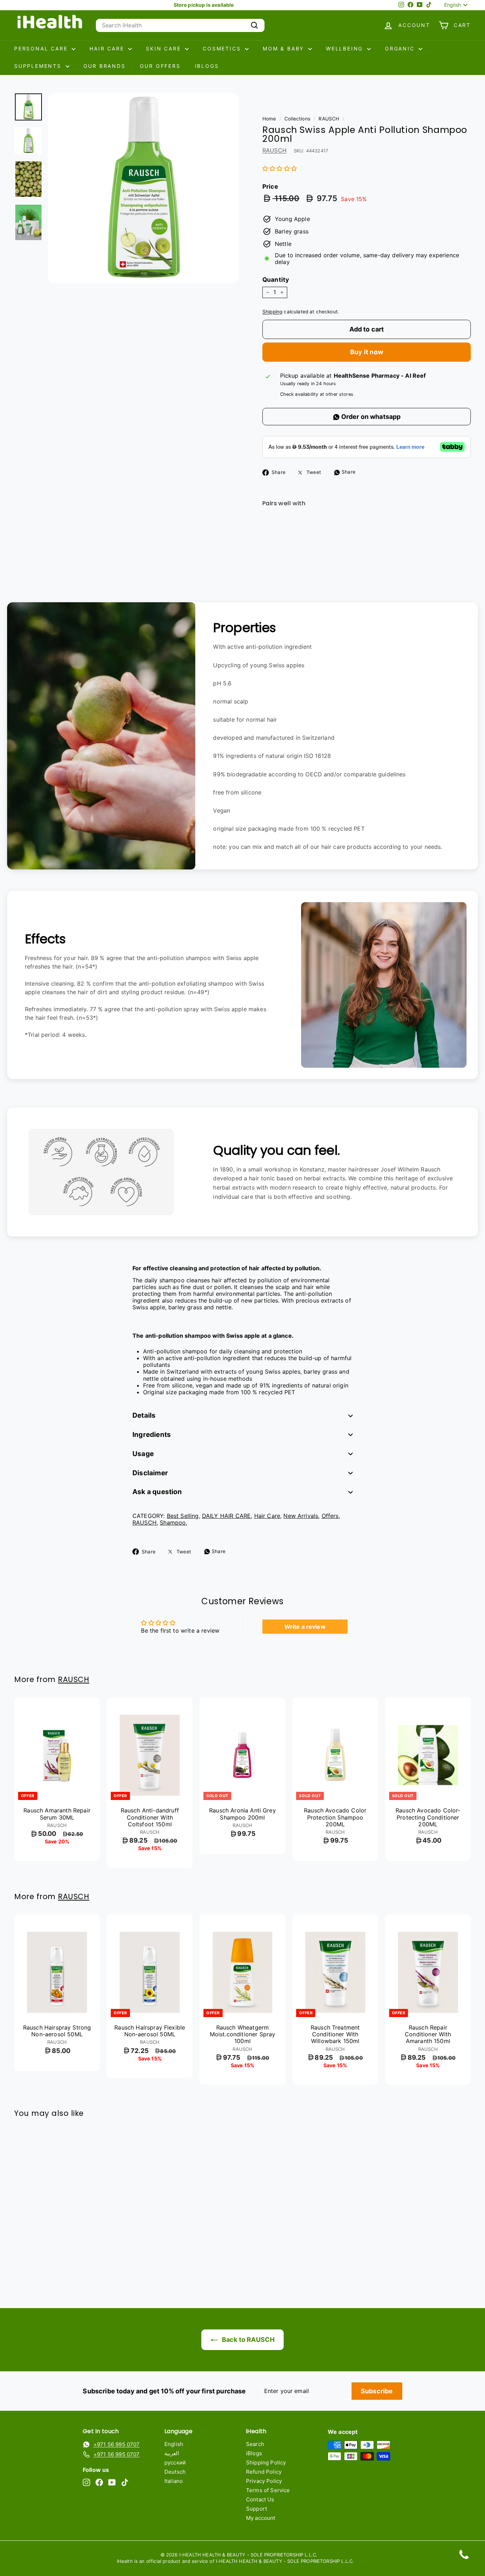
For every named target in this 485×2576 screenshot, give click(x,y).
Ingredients (152, 1435)
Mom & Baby (285, 48)
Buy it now (367, 352)
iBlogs (207, 66)
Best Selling (183, 1516)
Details (144, 1415)
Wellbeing (346, 48)
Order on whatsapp (370, 417)
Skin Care (165, 48)
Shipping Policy (266, 2462)
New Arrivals (301, 1516)
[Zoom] (143, 188)
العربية (172, 2453)
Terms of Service (268, 2490)
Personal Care (42, 48)
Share (348, 472)
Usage (143, 1454)
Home (269, 119)
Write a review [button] (305, 1627)
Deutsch (175, 2472)
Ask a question (157, 1492)
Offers (330, 1516)
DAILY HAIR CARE (226, 1516)
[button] (280, 168)
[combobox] (180, 25)
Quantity (276, 280)
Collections (297, 119)
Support (257, 2509)
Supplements (39, 66)
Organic (401, 48)
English (174, 2444)
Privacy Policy (264, 2481)
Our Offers (160, 66)
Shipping (272, 312)
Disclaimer (150, 1473)
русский (175, 2462)
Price (270, 187)
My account (261, 2518)
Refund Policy (264, 2472)
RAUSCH (329, 119)
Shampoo (173, 1523)
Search (255, 2444)
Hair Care (108, 48)
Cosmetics (223, 48)
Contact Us (260, 2499)
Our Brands (105, 66)
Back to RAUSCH (247, 2340)
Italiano (174, 2481)
